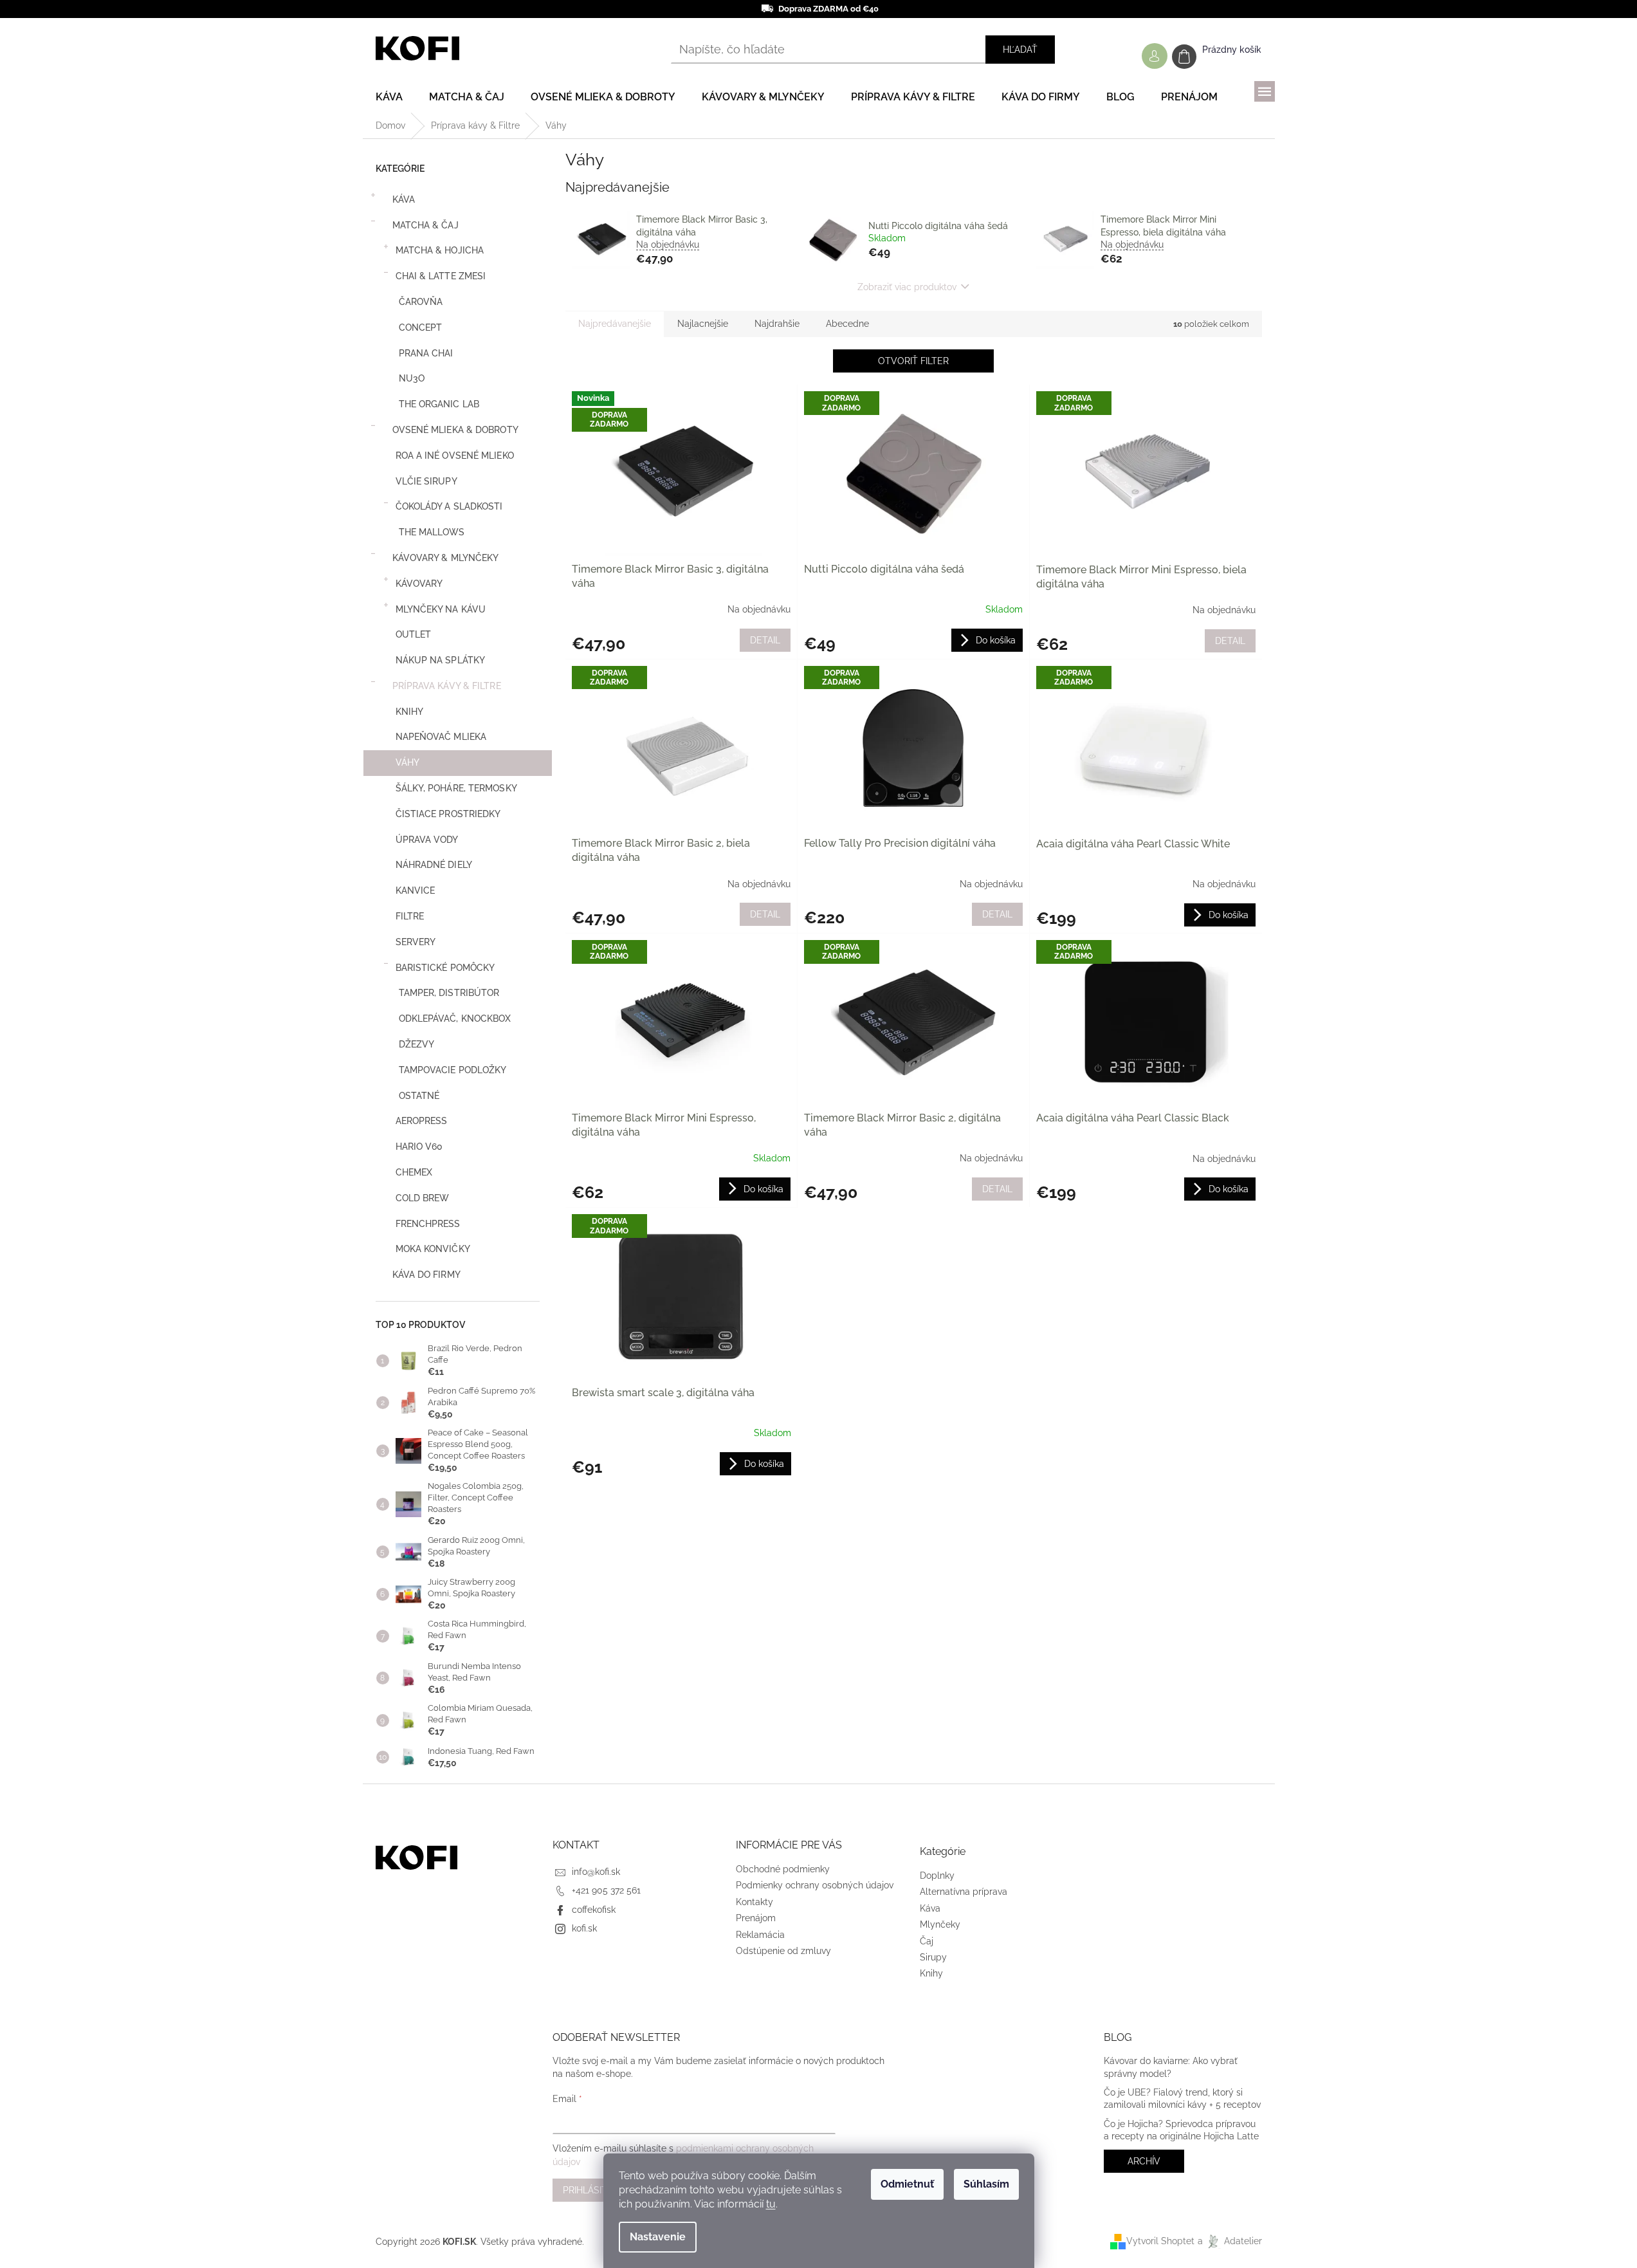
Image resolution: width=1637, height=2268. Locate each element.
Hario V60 (419, 1147)
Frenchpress (428, 1224)
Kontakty (754, 1902)
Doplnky (937, 1876)
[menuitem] (389, 97)
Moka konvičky (433, 1249)
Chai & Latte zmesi (441, 276)
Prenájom (756, 1918)
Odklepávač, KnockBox (455, 1019)
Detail (765, 640)
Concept (421, 327)
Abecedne (847, 324)
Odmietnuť (907, 2184)
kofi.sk (584, 1928)
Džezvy (417, 1044)
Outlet (414, 634)
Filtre (410, 916)
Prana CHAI (426, 353)
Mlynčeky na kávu (441, 609)
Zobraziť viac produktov (907, 287)
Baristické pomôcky (445, 968)
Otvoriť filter (913, 361)
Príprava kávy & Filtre (447, 686)
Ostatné (419, 1096)
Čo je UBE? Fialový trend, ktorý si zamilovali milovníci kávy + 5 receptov (1182, 2098)
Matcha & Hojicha (440, 250)
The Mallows (432, 532)
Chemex (414, 1172)
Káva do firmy (426, 1275)
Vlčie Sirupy (426, 481)
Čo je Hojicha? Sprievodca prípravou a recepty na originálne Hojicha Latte (1181, 2130)
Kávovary (419, 584)
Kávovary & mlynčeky (446, 558)
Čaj (927, 1941)
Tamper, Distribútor (449, 993)
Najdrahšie (777, 324)
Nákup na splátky (441, 660)
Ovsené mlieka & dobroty (455, 430)
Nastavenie (658, 2237)
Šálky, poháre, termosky (456, 788)
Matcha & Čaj (425, 225)
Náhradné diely (434, 865)
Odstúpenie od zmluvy (783, 1951)
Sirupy (933, 1957)
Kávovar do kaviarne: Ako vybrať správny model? (1171, 2067)
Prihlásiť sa (592, 2190)
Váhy (407, 762)
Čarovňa (421, 302)
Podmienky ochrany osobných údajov (815, 1885)
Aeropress (422, 1121)
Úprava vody (427, 840)
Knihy (410, 712)
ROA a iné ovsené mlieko (455, 456)
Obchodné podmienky (783, 1869)
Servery (416, 942)
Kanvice (416, 890)
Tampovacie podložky (453, 1070)
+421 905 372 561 (606, 1890)
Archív (1144, 2161)
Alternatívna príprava (964, 1892)
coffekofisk (594, 1910)
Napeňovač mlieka (441, 737)
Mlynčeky (940, 1924)
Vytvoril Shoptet (1160, 2241)
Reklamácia (760, 1935)
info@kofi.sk (596, 1872)
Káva (404, 199)
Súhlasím (986, 2184)
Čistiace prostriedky (448, 814)
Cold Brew (423, 1198)
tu (771, 2204)
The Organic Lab (439, 404)
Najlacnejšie (703, 324)
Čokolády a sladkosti (449, 506)
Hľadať (1020, 50)
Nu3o (412, 378)
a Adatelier (1230, 2241)
